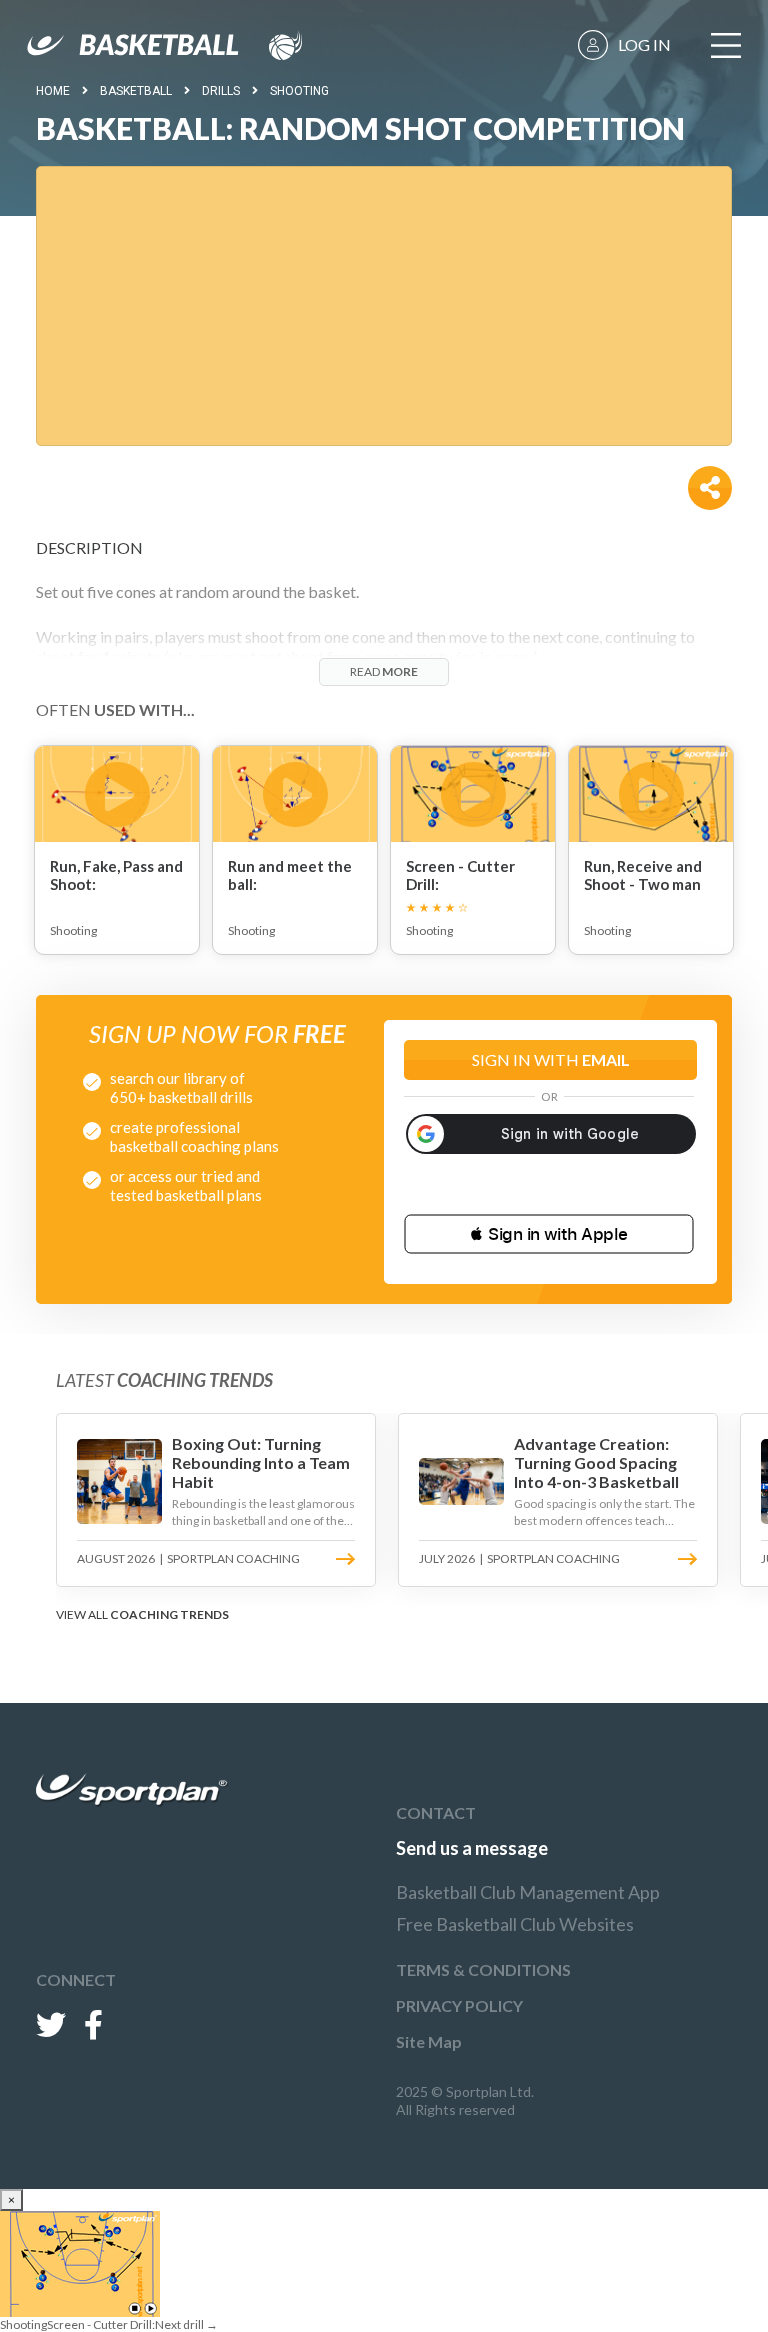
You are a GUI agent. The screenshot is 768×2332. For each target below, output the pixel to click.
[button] (549, 1234)
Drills (221, 91)
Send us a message (472, 1848)
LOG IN (644, 44)
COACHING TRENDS (169, 1614)
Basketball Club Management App (528, 1892)
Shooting (299, 91)
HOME (53, 91)
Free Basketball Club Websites (515, 1924)
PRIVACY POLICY (459, 2005)
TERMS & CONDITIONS (483, 1969)
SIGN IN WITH (551, 1059)
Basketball (136, 91)
